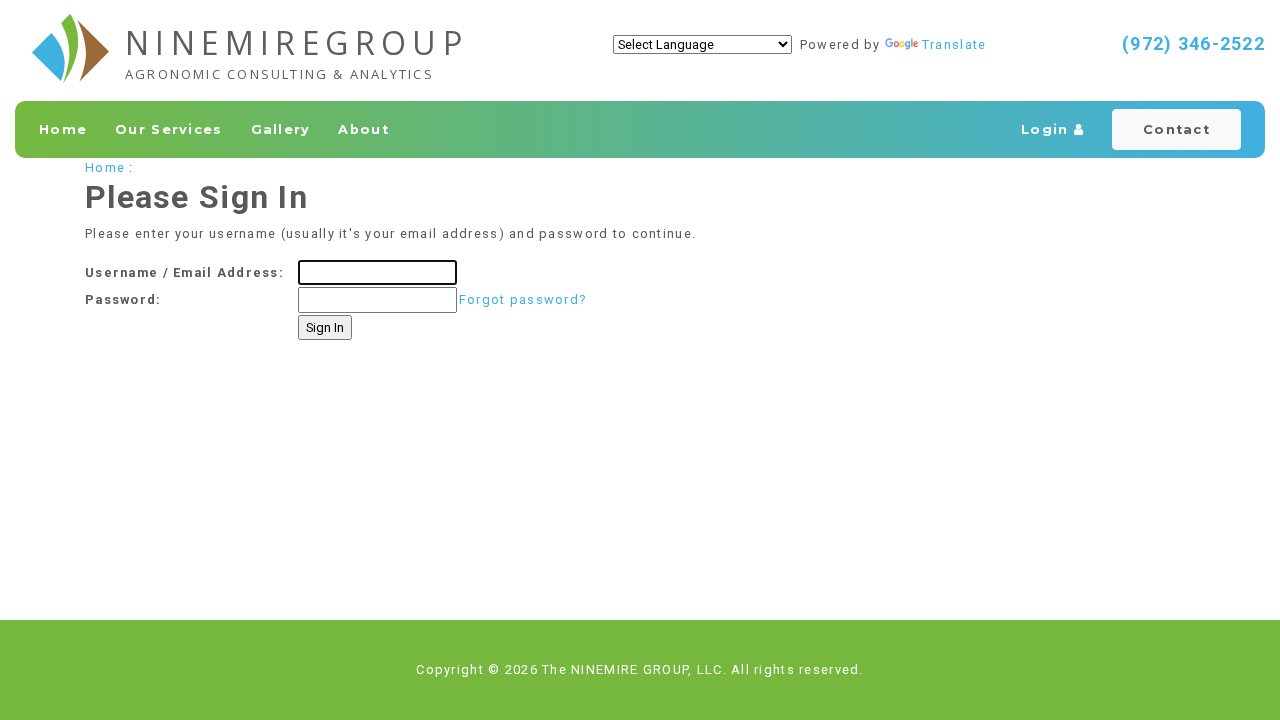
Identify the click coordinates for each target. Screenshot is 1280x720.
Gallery (281, 129)
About (363, 129)
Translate (954, 44)
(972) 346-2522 (1193, 43)
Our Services (168, 129)
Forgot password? (522, 299)
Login (1047, 129)
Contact (1176, 129)
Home (63, 129)
